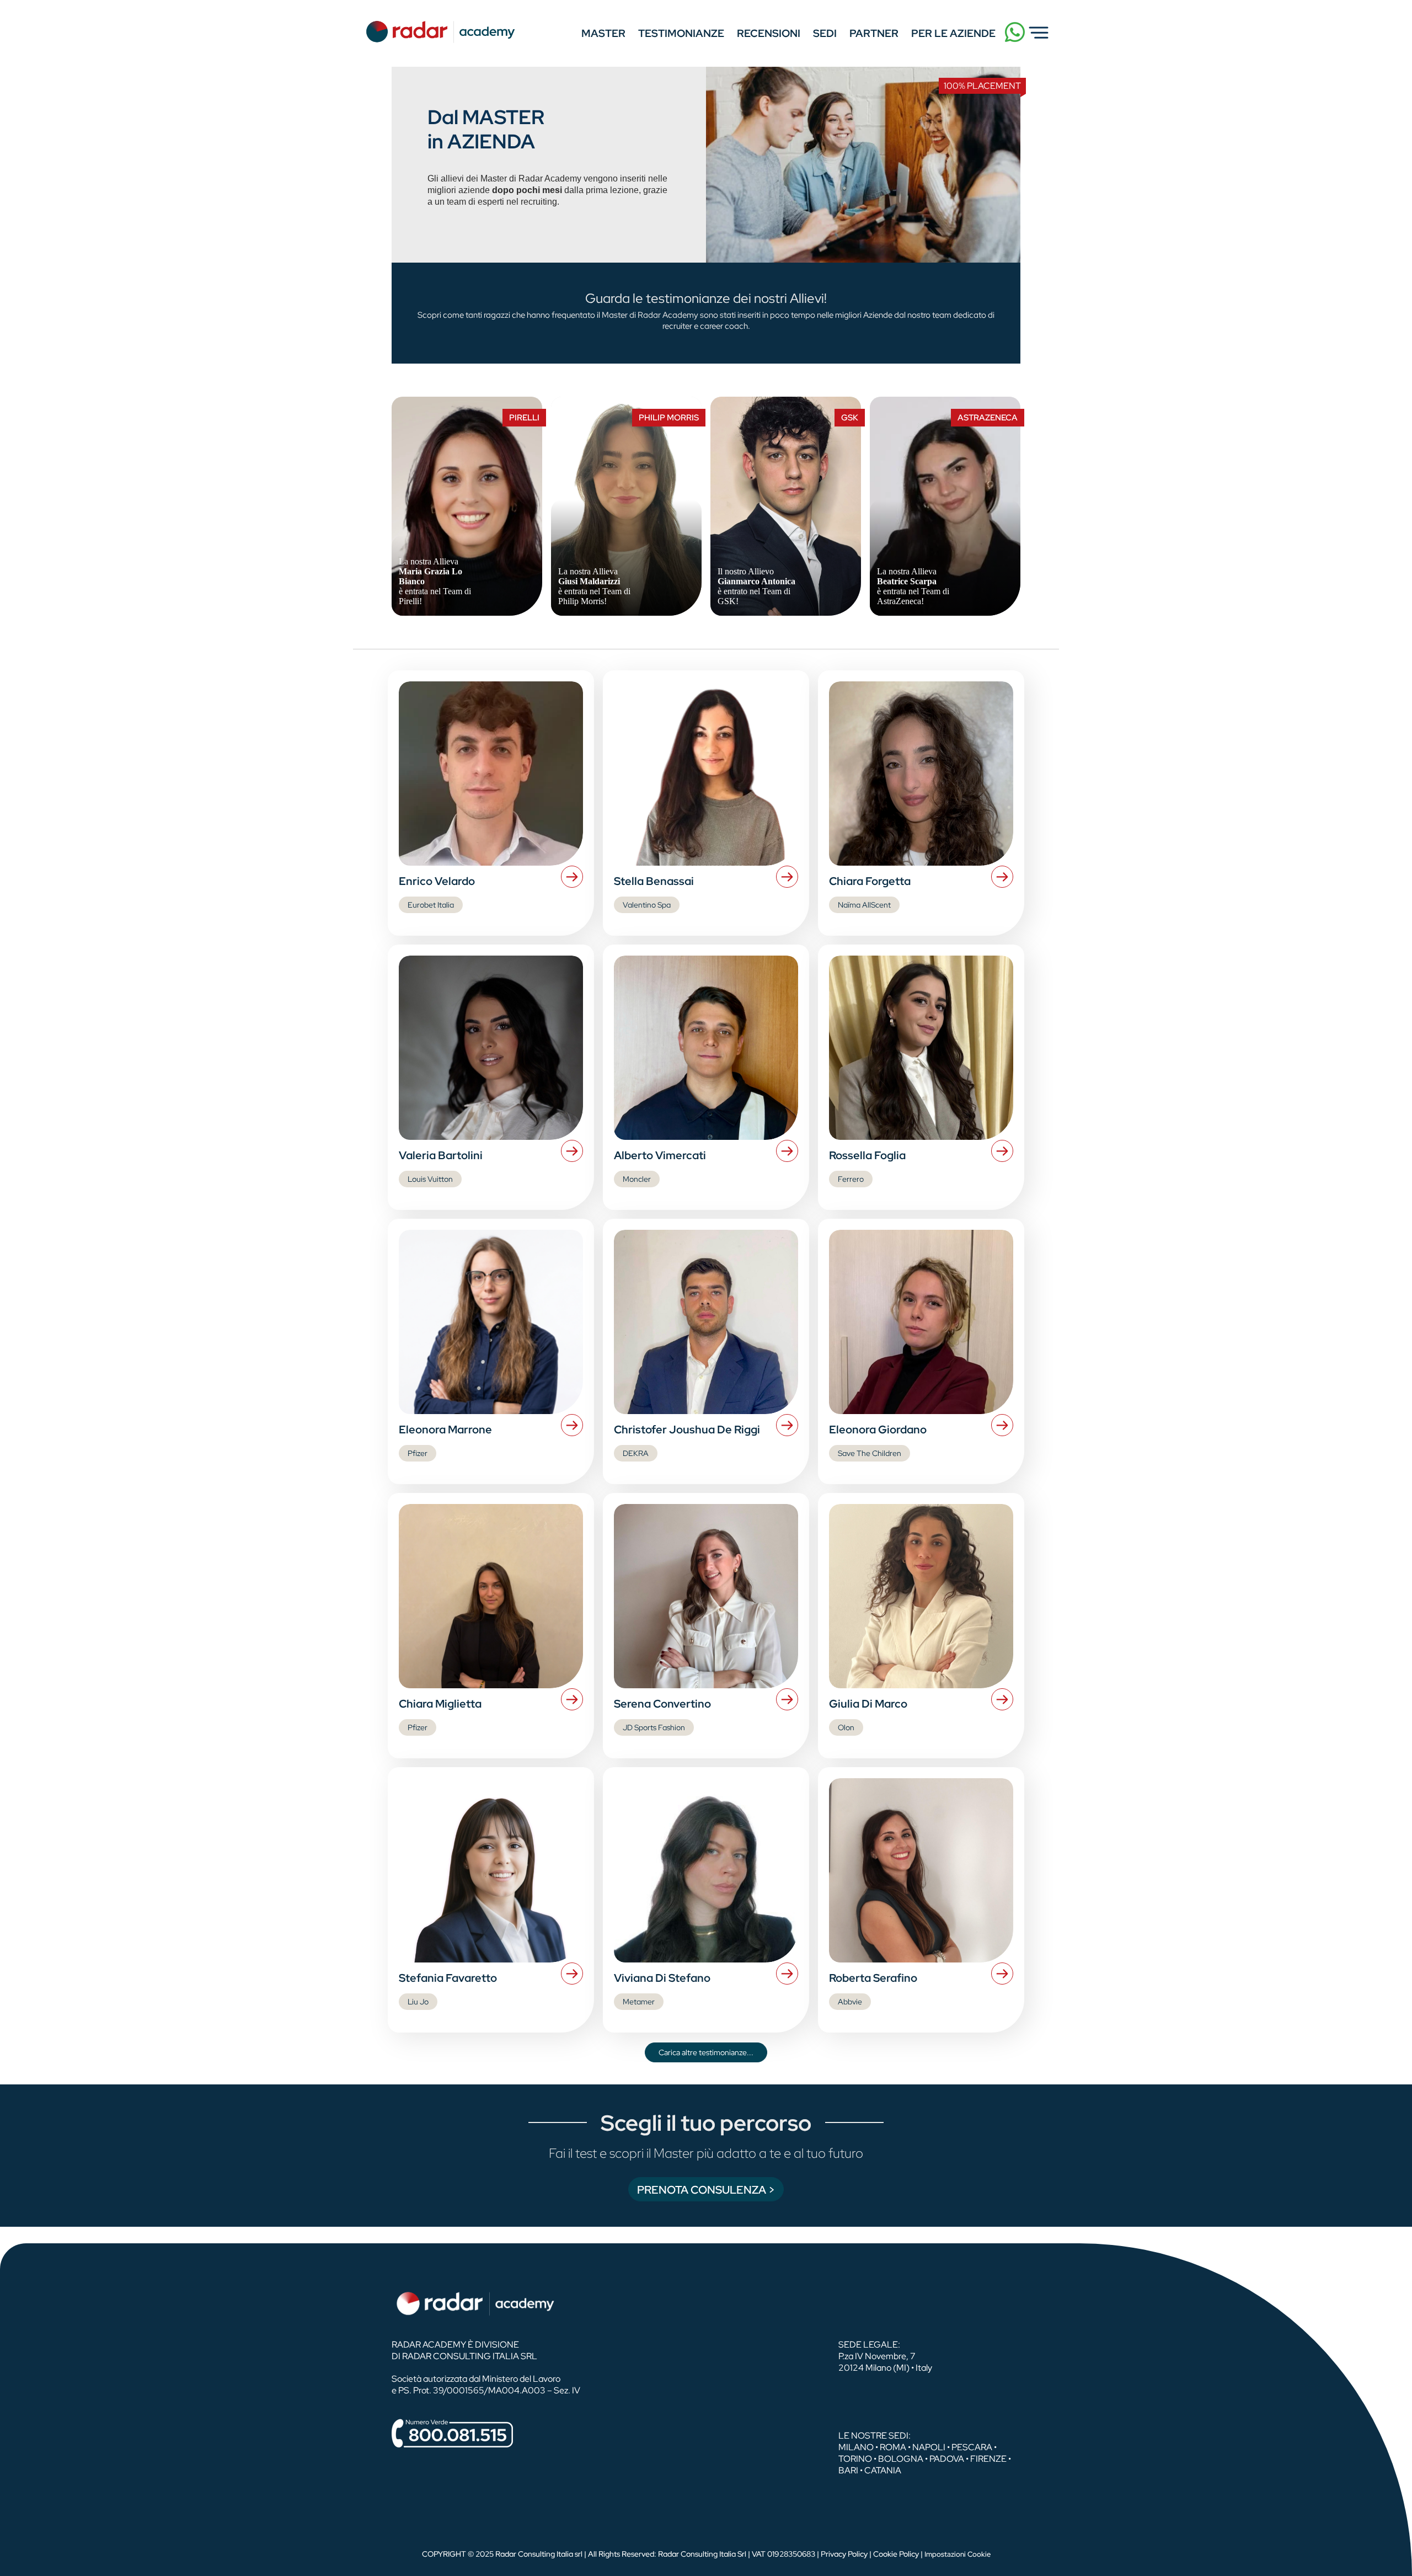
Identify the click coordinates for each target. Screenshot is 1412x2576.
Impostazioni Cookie (958, 2554)
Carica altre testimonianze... (706, 2052)
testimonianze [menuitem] (681, 33)
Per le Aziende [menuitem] (953, 33)
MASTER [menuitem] (603, 33)
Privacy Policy (844, 2554)
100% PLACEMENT (982, 86)
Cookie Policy (896, 2554)
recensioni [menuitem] (769, 33)
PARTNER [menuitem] (874, 33)
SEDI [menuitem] (825, 33)
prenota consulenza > (706, 2190)
